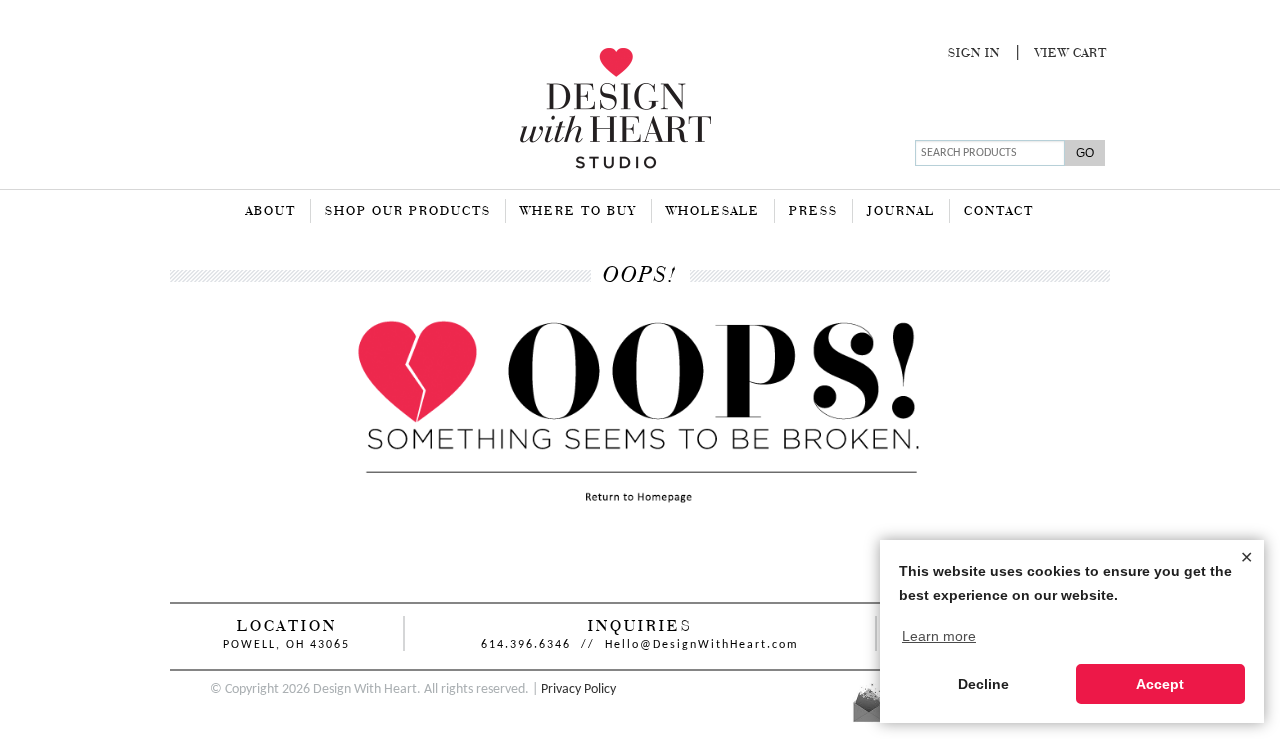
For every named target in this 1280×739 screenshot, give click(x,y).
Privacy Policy (578, 689)
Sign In (974, 54)
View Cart (1071, 54)
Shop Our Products (408, 212)
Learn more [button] (939, 636)
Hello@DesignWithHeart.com (702, 645)
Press (813, 212)
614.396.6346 (526, 645)
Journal (901, 212)
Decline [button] (983, 684)
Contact (999, 212)
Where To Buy (578, 212)
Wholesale (713, 212)
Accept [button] (1160, 684)
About (271, 212)
